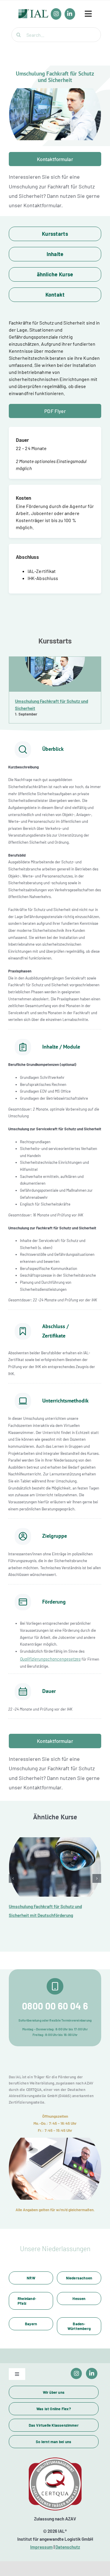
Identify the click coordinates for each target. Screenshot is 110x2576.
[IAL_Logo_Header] (33, 12)
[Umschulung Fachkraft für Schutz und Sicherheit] (55, 674)
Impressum (42, 2547)
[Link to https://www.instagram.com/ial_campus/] (76, 2374)
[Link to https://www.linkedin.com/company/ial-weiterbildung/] (92, 2374)
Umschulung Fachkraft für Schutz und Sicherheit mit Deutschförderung (55, 1867)
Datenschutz (68, 2547)
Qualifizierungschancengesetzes (50, 1659)
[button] (13, 1878)
